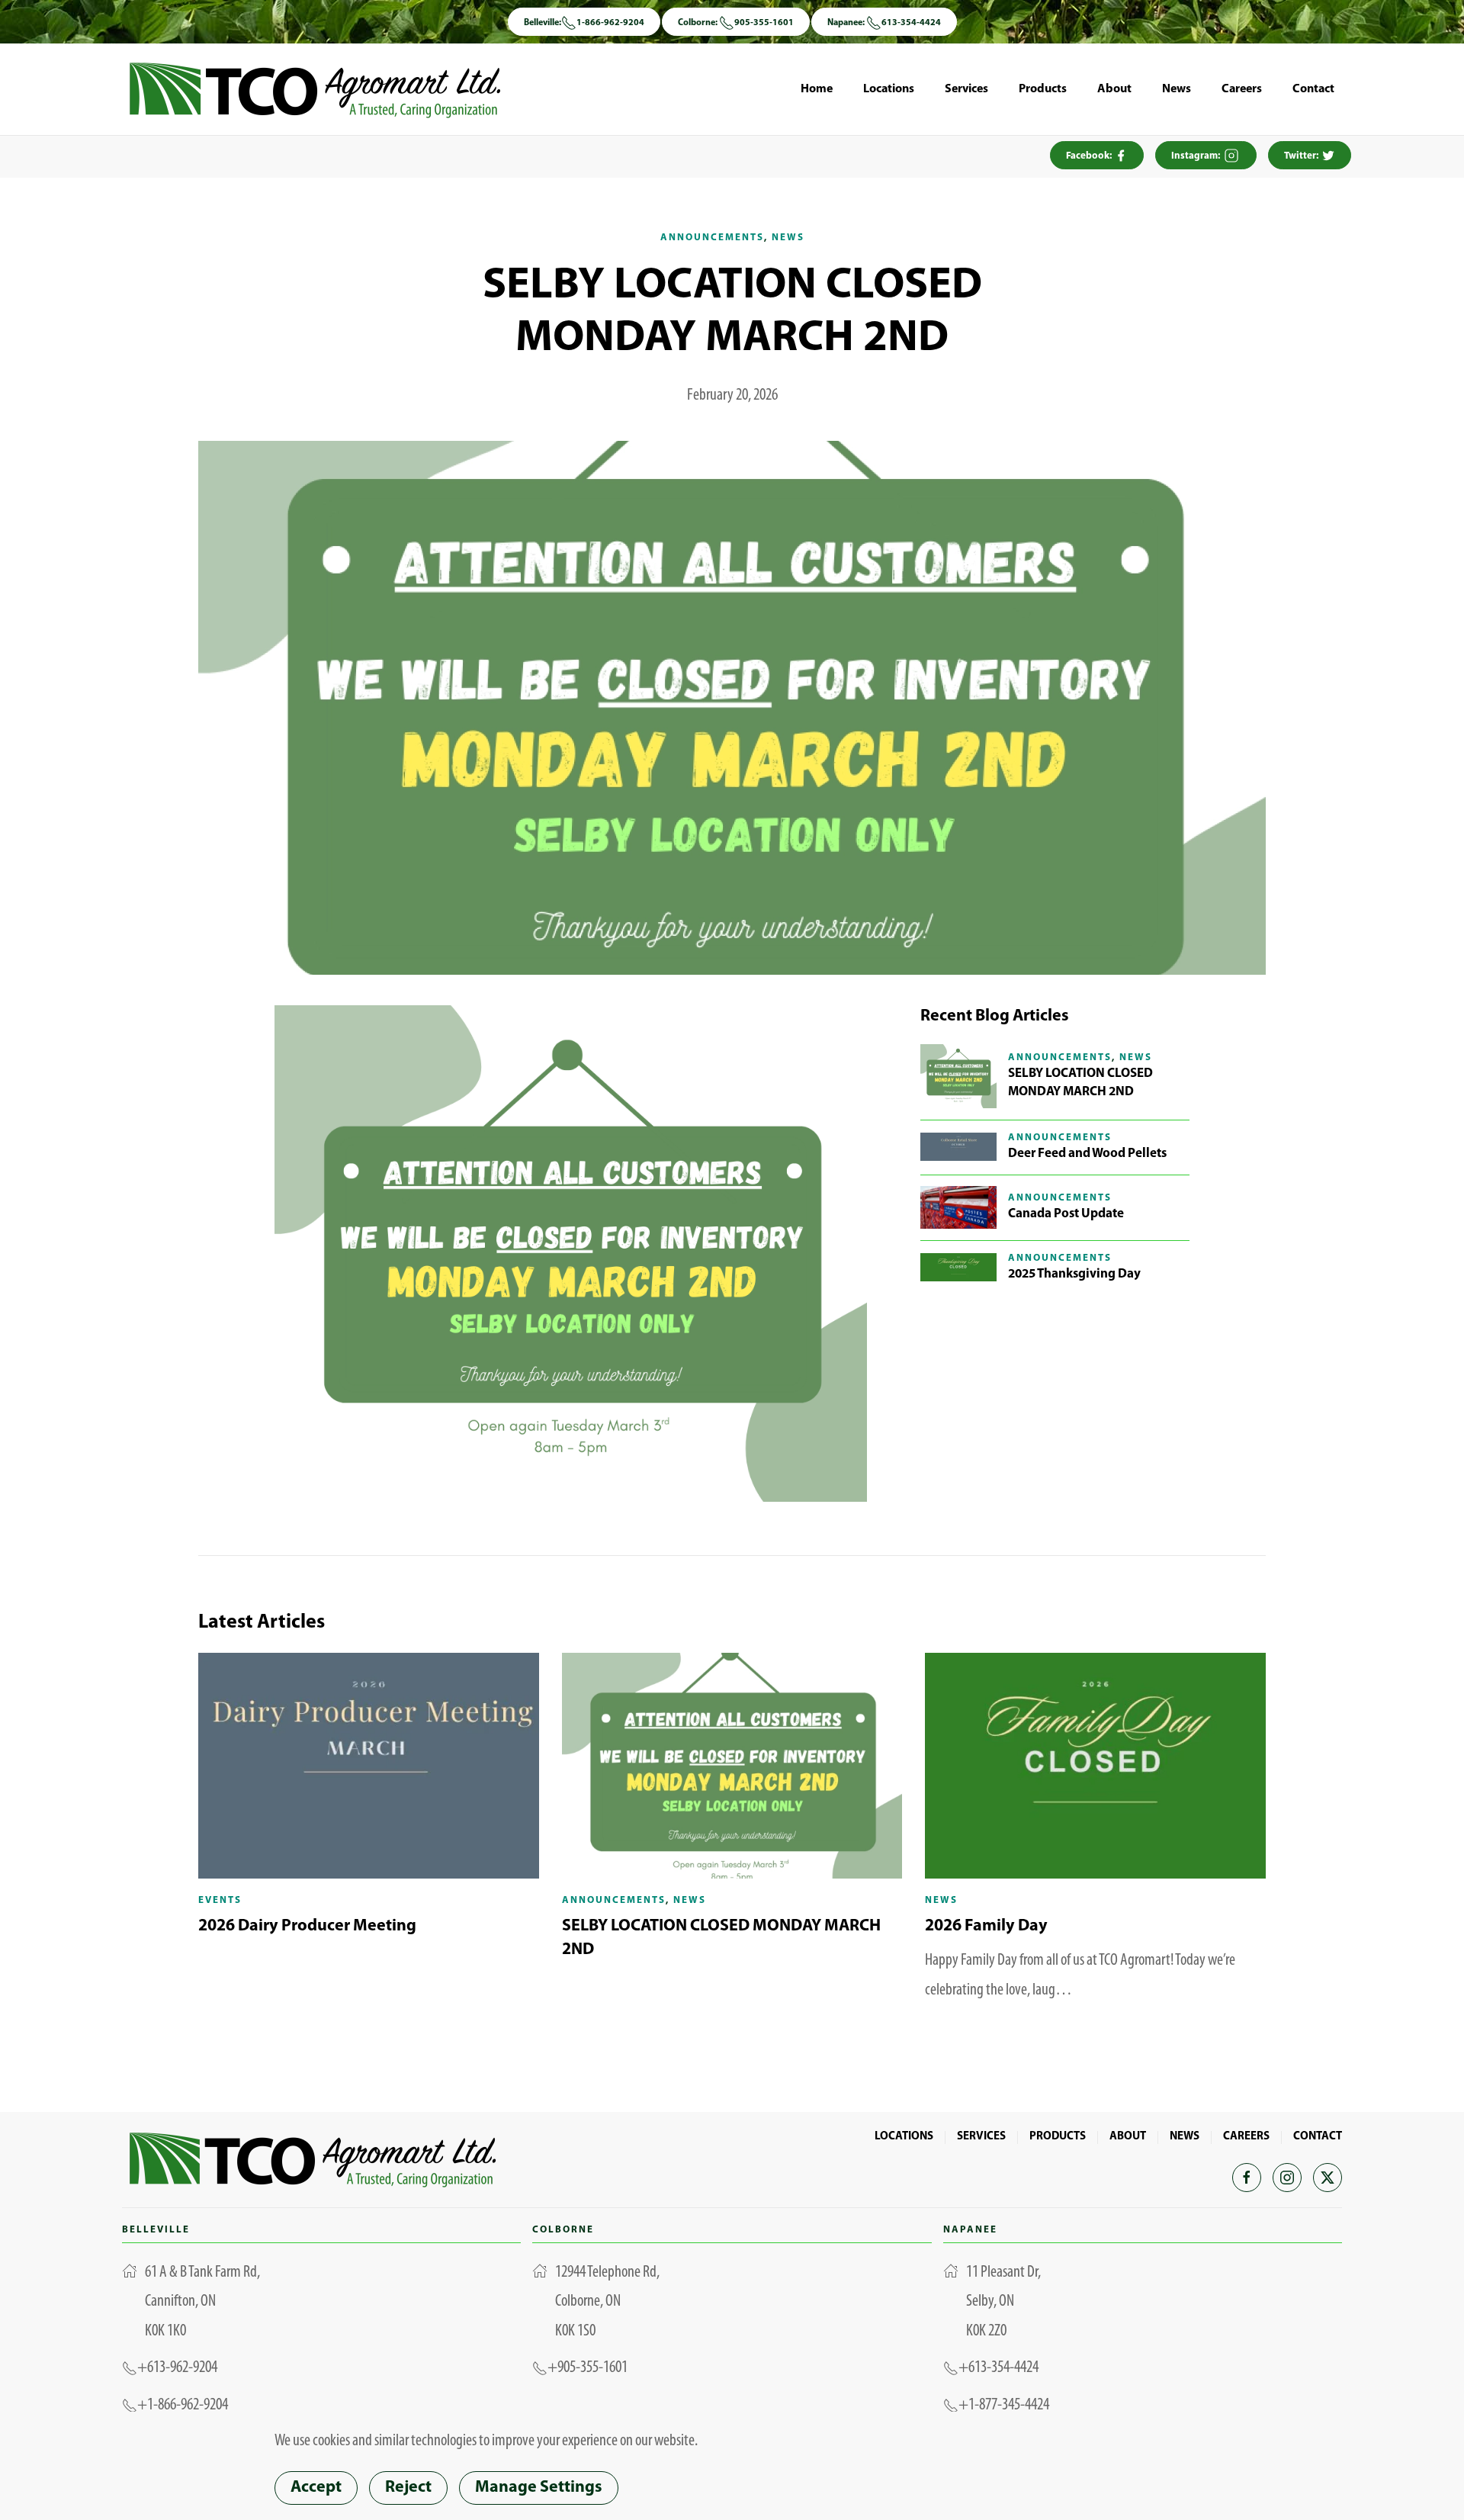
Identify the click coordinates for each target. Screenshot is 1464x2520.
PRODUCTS (1058, 2137)
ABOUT (1128, 2137)
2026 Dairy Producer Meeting (307, 1926)
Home (817, 89)
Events (220, 1900)
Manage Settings (539, 2488)
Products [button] (1043, 89)
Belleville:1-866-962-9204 (584, 23)
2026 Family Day (986, 1926)
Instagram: (1197, 156)
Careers (1242, 89)
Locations (889, 89)
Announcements (712, 238)
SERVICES (981, 2137)
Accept (316, 2488)
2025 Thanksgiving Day (1074, 1274)
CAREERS (1246, 2137)
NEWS (1185, 2137)
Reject (408, 2488)
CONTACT (1318, 2137)
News (1177, 89)
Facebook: (1090, 156)
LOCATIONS (904, 2137)
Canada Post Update (1066, 1214)
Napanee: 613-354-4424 (884, 23)
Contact (1313, 89)
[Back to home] (315, 89)
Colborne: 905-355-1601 (736, 23)
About (1114, 89)
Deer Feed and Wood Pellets (1087, 1154)
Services (966, 89)
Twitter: (1302, 156)
